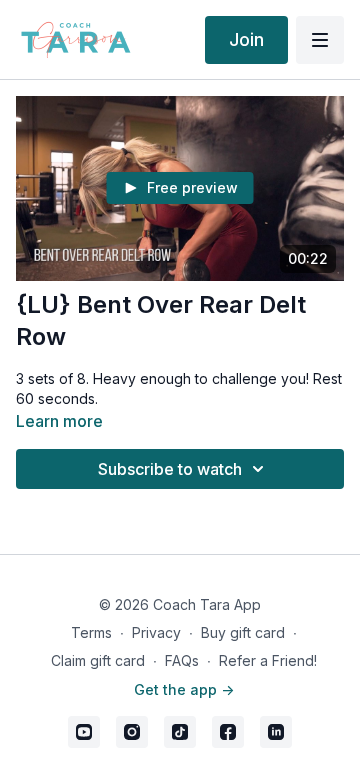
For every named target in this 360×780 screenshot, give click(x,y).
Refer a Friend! (268, 660)
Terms (91, 632)
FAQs (182, 660)
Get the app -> (184, 689)
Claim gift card (98, 660)
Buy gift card (243, 632)
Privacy (156, 632)
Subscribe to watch (170, 469)
